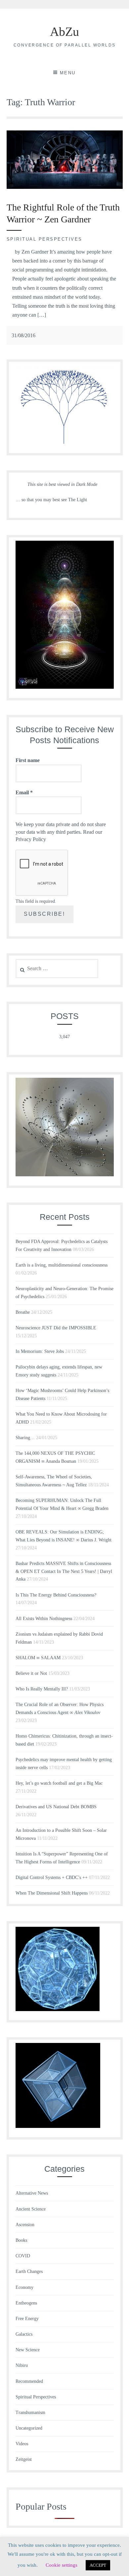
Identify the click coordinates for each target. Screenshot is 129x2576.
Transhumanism (30, 2413)
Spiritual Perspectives (44, 239)
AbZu (64, 32)
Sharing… (25, 1438)
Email (24, 792)
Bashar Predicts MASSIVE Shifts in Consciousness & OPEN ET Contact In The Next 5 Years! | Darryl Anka (64, 1571)
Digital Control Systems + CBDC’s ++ (52, 1877)
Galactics (24, 2334)
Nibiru (22, 2365)
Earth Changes (29, 2271)
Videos (22, 2444)
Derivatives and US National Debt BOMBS (56, 1807)
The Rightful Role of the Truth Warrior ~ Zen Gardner (63, 213)
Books (21, 2240)
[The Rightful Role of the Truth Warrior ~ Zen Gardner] (65, 187)
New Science (28, 2350)
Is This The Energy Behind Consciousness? (56, 1595)
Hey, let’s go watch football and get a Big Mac (59, 1783)
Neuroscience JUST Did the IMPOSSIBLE (56, 1328)
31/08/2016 (23, 335)
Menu (68, 73)
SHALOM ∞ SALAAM (38, 1658)
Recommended (29, 2381)
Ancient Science (31, 2209)
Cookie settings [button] (62, 2565)
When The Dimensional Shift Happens (52, 1893)
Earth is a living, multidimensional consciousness (62, 1265)
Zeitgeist (24, 2459)
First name (28, 760)
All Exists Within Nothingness (44, 1619)
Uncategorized (29, 2428)
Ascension (25, 2225)
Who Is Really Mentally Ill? (42, 1689)
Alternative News (32, 2193)
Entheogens (26, 2303)
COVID (23, 2256)
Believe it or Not (31, 1673)
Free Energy (27, 2319)
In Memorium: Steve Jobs (40, 1351)
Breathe (23, 1312)
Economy (24, 2287)
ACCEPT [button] (98, 2565)
